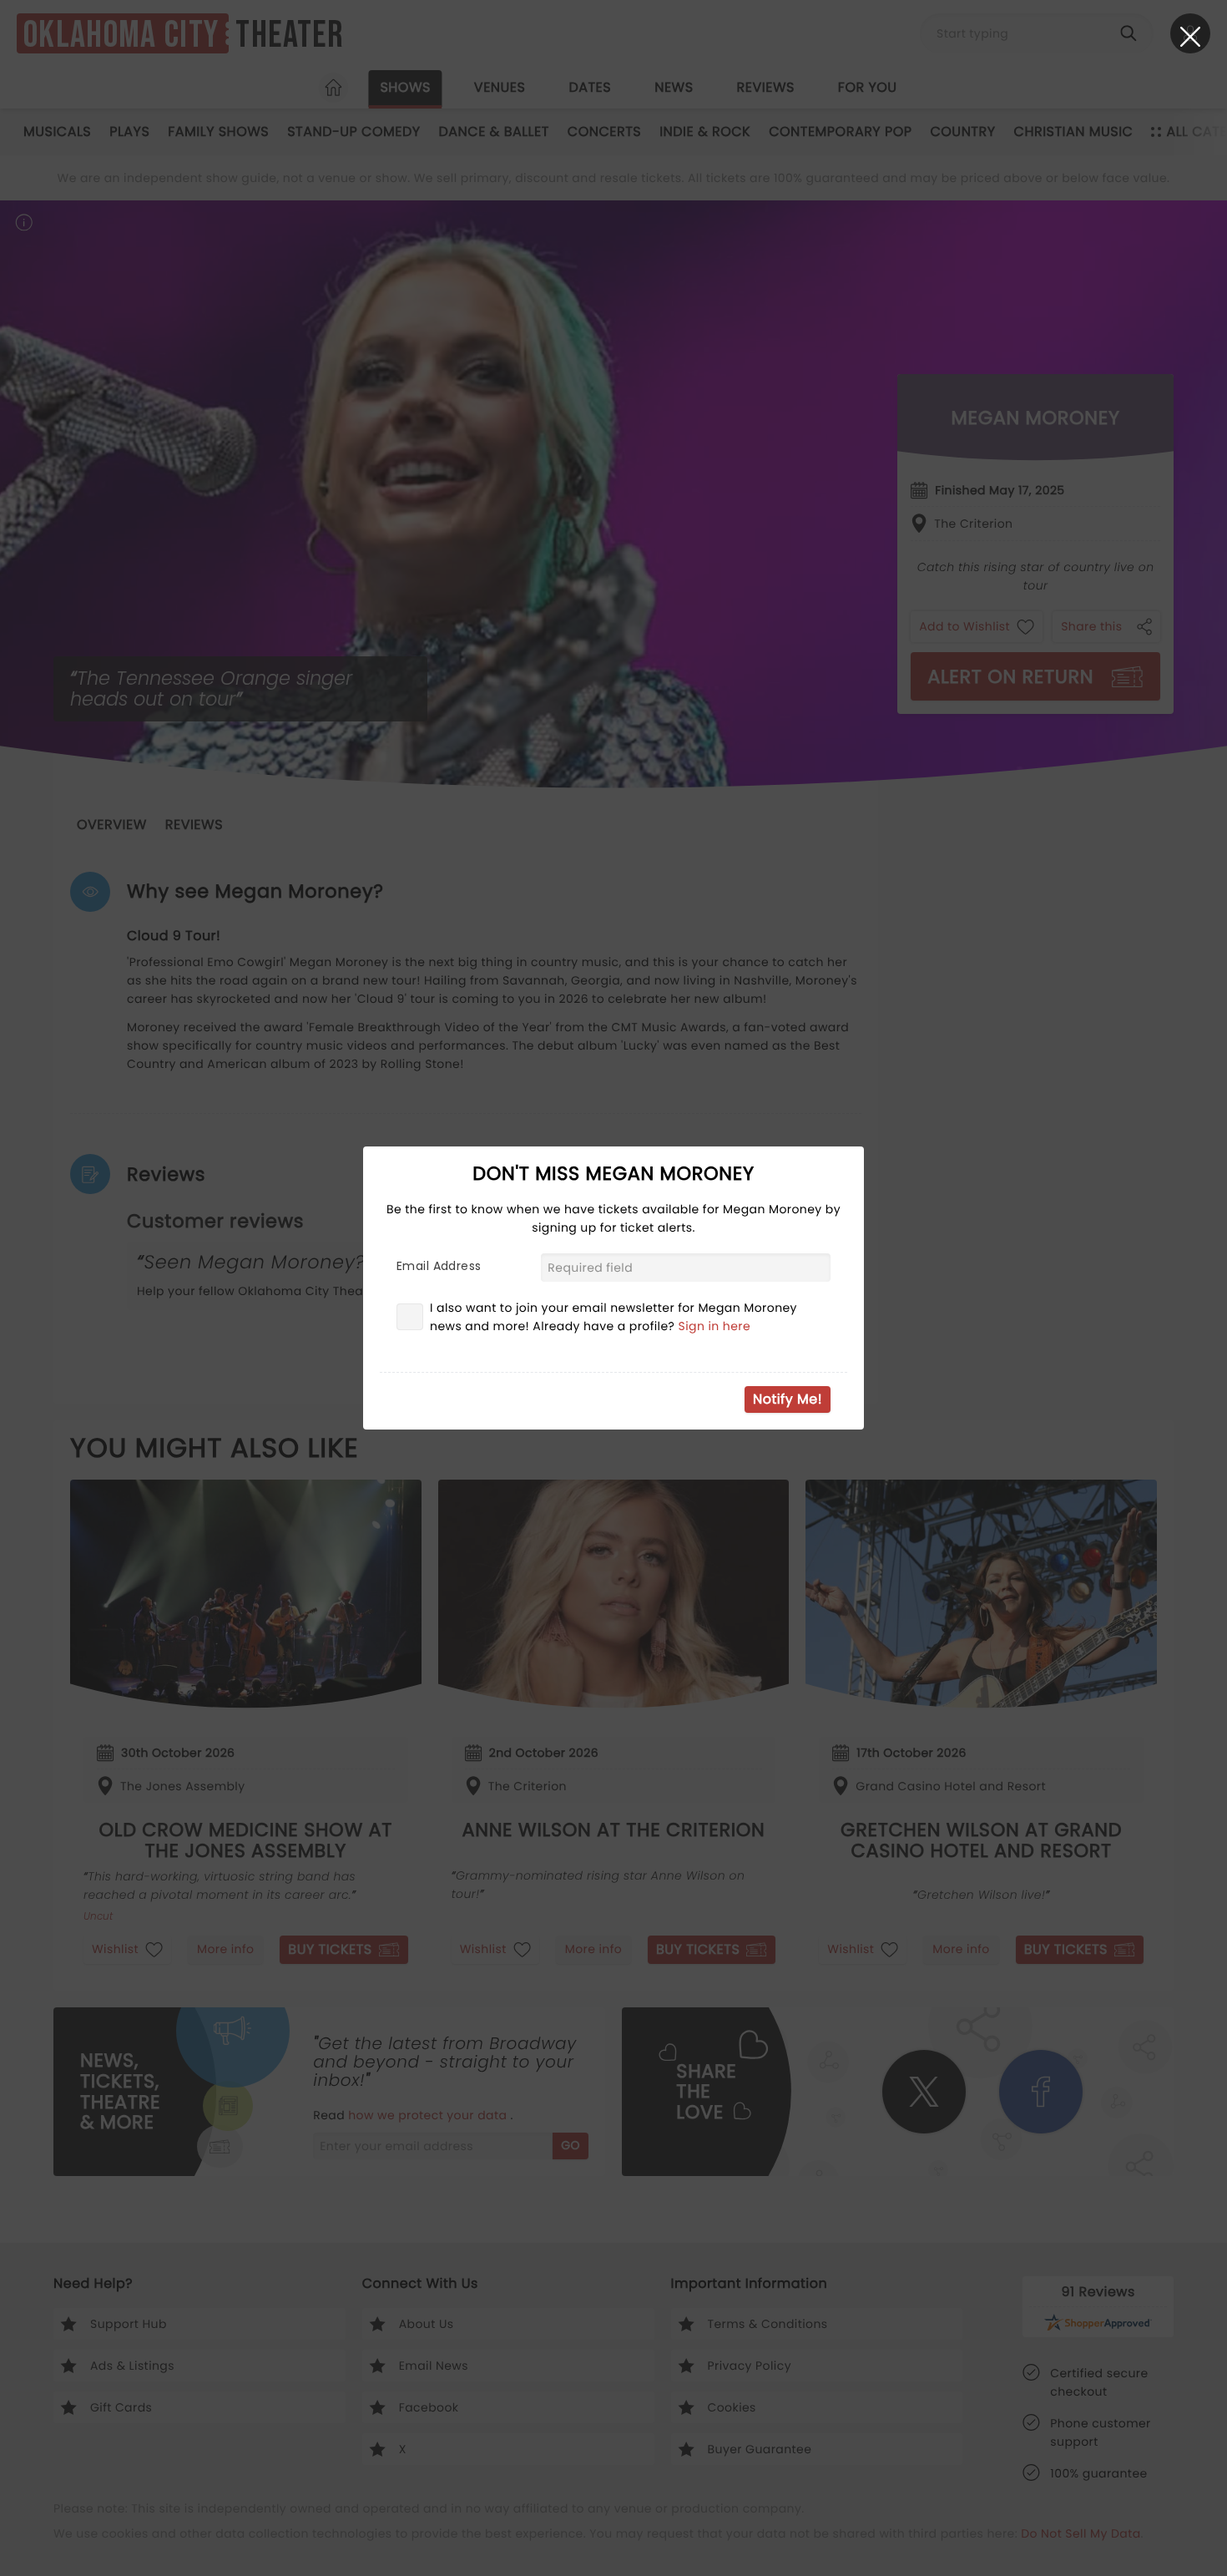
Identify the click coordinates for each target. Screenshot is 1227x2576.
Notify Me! (788, 1399)
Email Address (439, 1266)
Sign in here (715, 1326)
